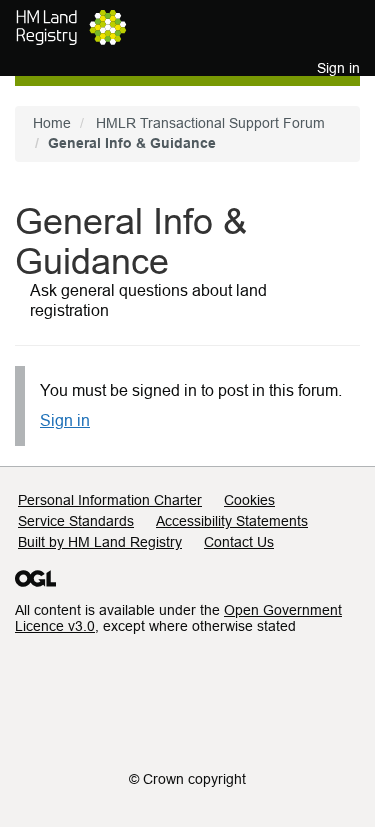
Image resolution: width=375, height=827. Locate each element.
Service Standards (76, 521)
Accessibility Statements (232, 521)
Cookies (249, 500)
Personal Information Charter (110, 500)
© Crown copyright (187, 779)
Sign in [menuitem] (338, 68)
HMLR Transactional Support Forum (210, 123)
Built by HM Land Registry (100, 542)
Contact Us (239, 542)
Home (52, 123)
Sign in (65, 420)
